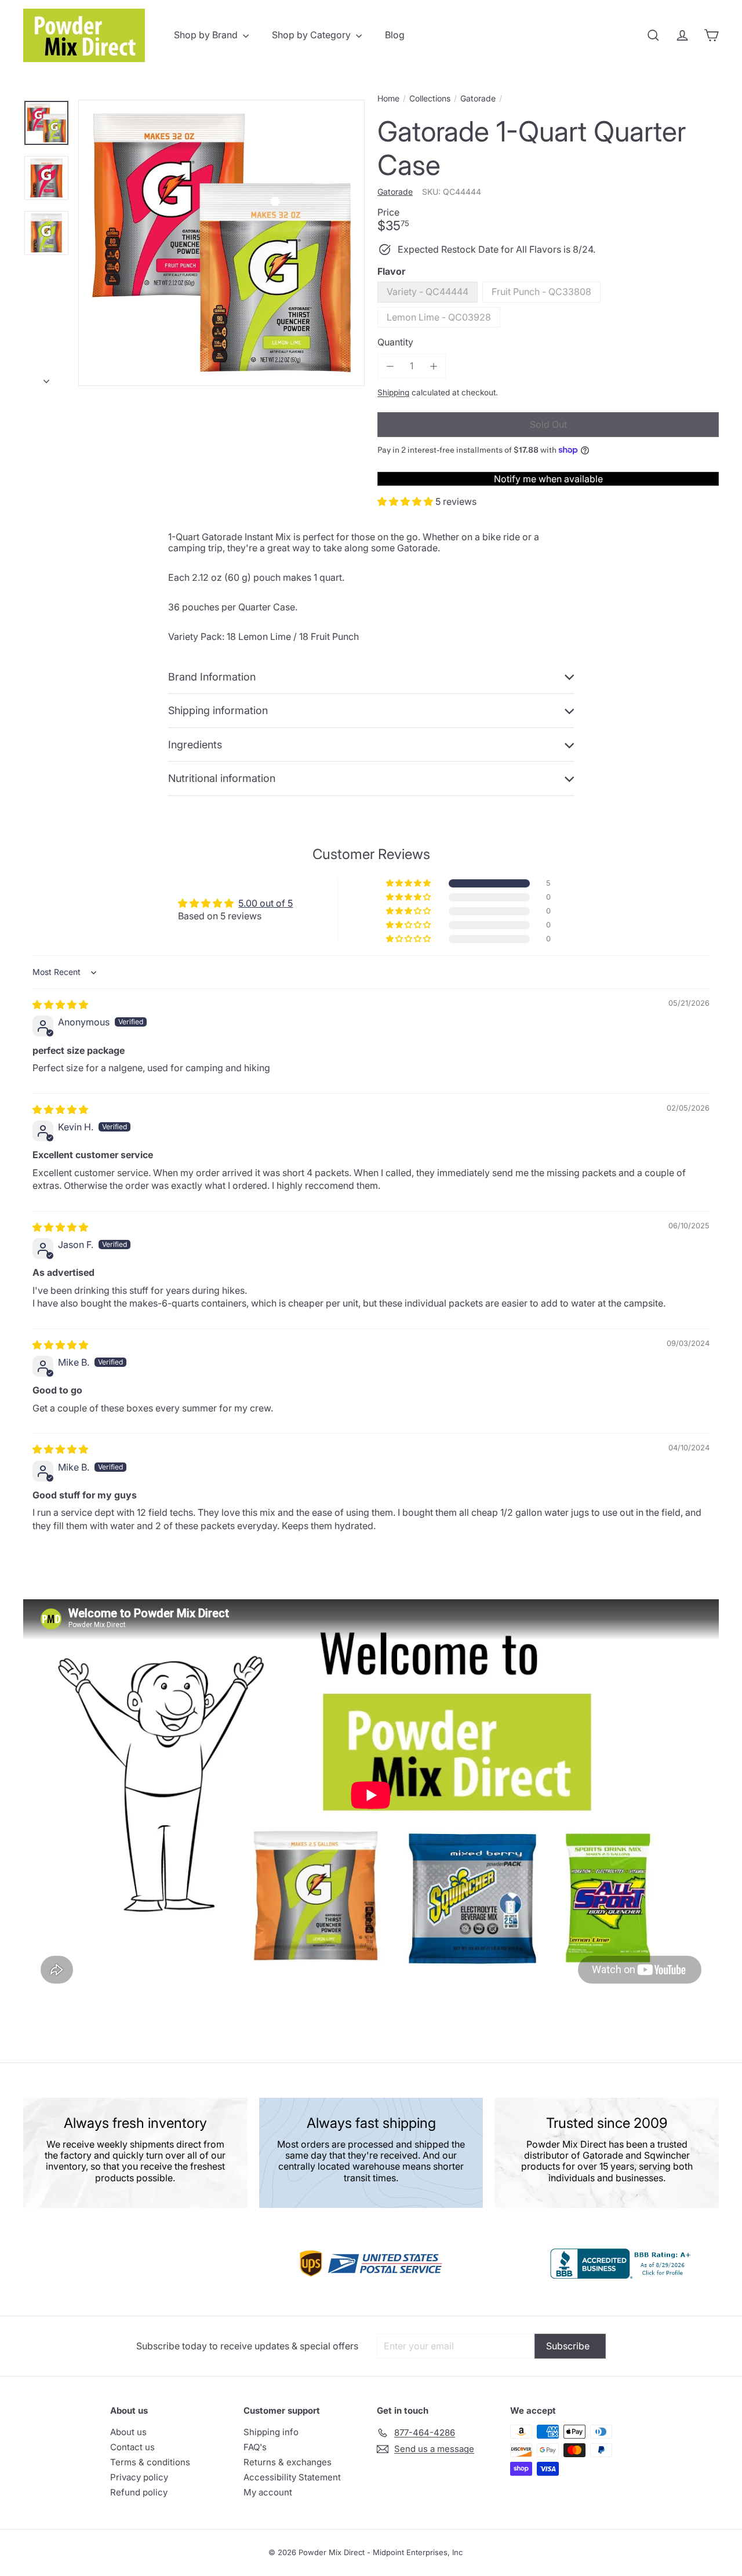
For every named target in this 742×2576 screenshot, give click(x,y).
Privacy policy (139, 2477)
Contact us (132, 2447)
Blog (395, 35)
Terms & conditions (150, 2462)
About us (128, 2432)
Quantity (395, 342)
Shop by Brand (207, 35)
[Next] (46, 378)
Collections (430, 99)
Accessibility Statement (292, 2477)
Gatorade (478, 99)
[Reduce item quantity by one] (390, 366)
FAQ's (255, 2447)
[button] (406, 501)
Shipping (393, 392)
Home (388, 99)
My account (268, 2492)
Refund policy (139, 2492)
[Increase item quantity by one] (433, 366)
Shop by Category (312, 35)
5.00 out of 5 (265, 903)
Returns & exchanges (288, 2462)
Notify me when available (548, 479)
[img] (60, 1005)
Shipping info (271, 2432)
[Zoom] (221, 243)
